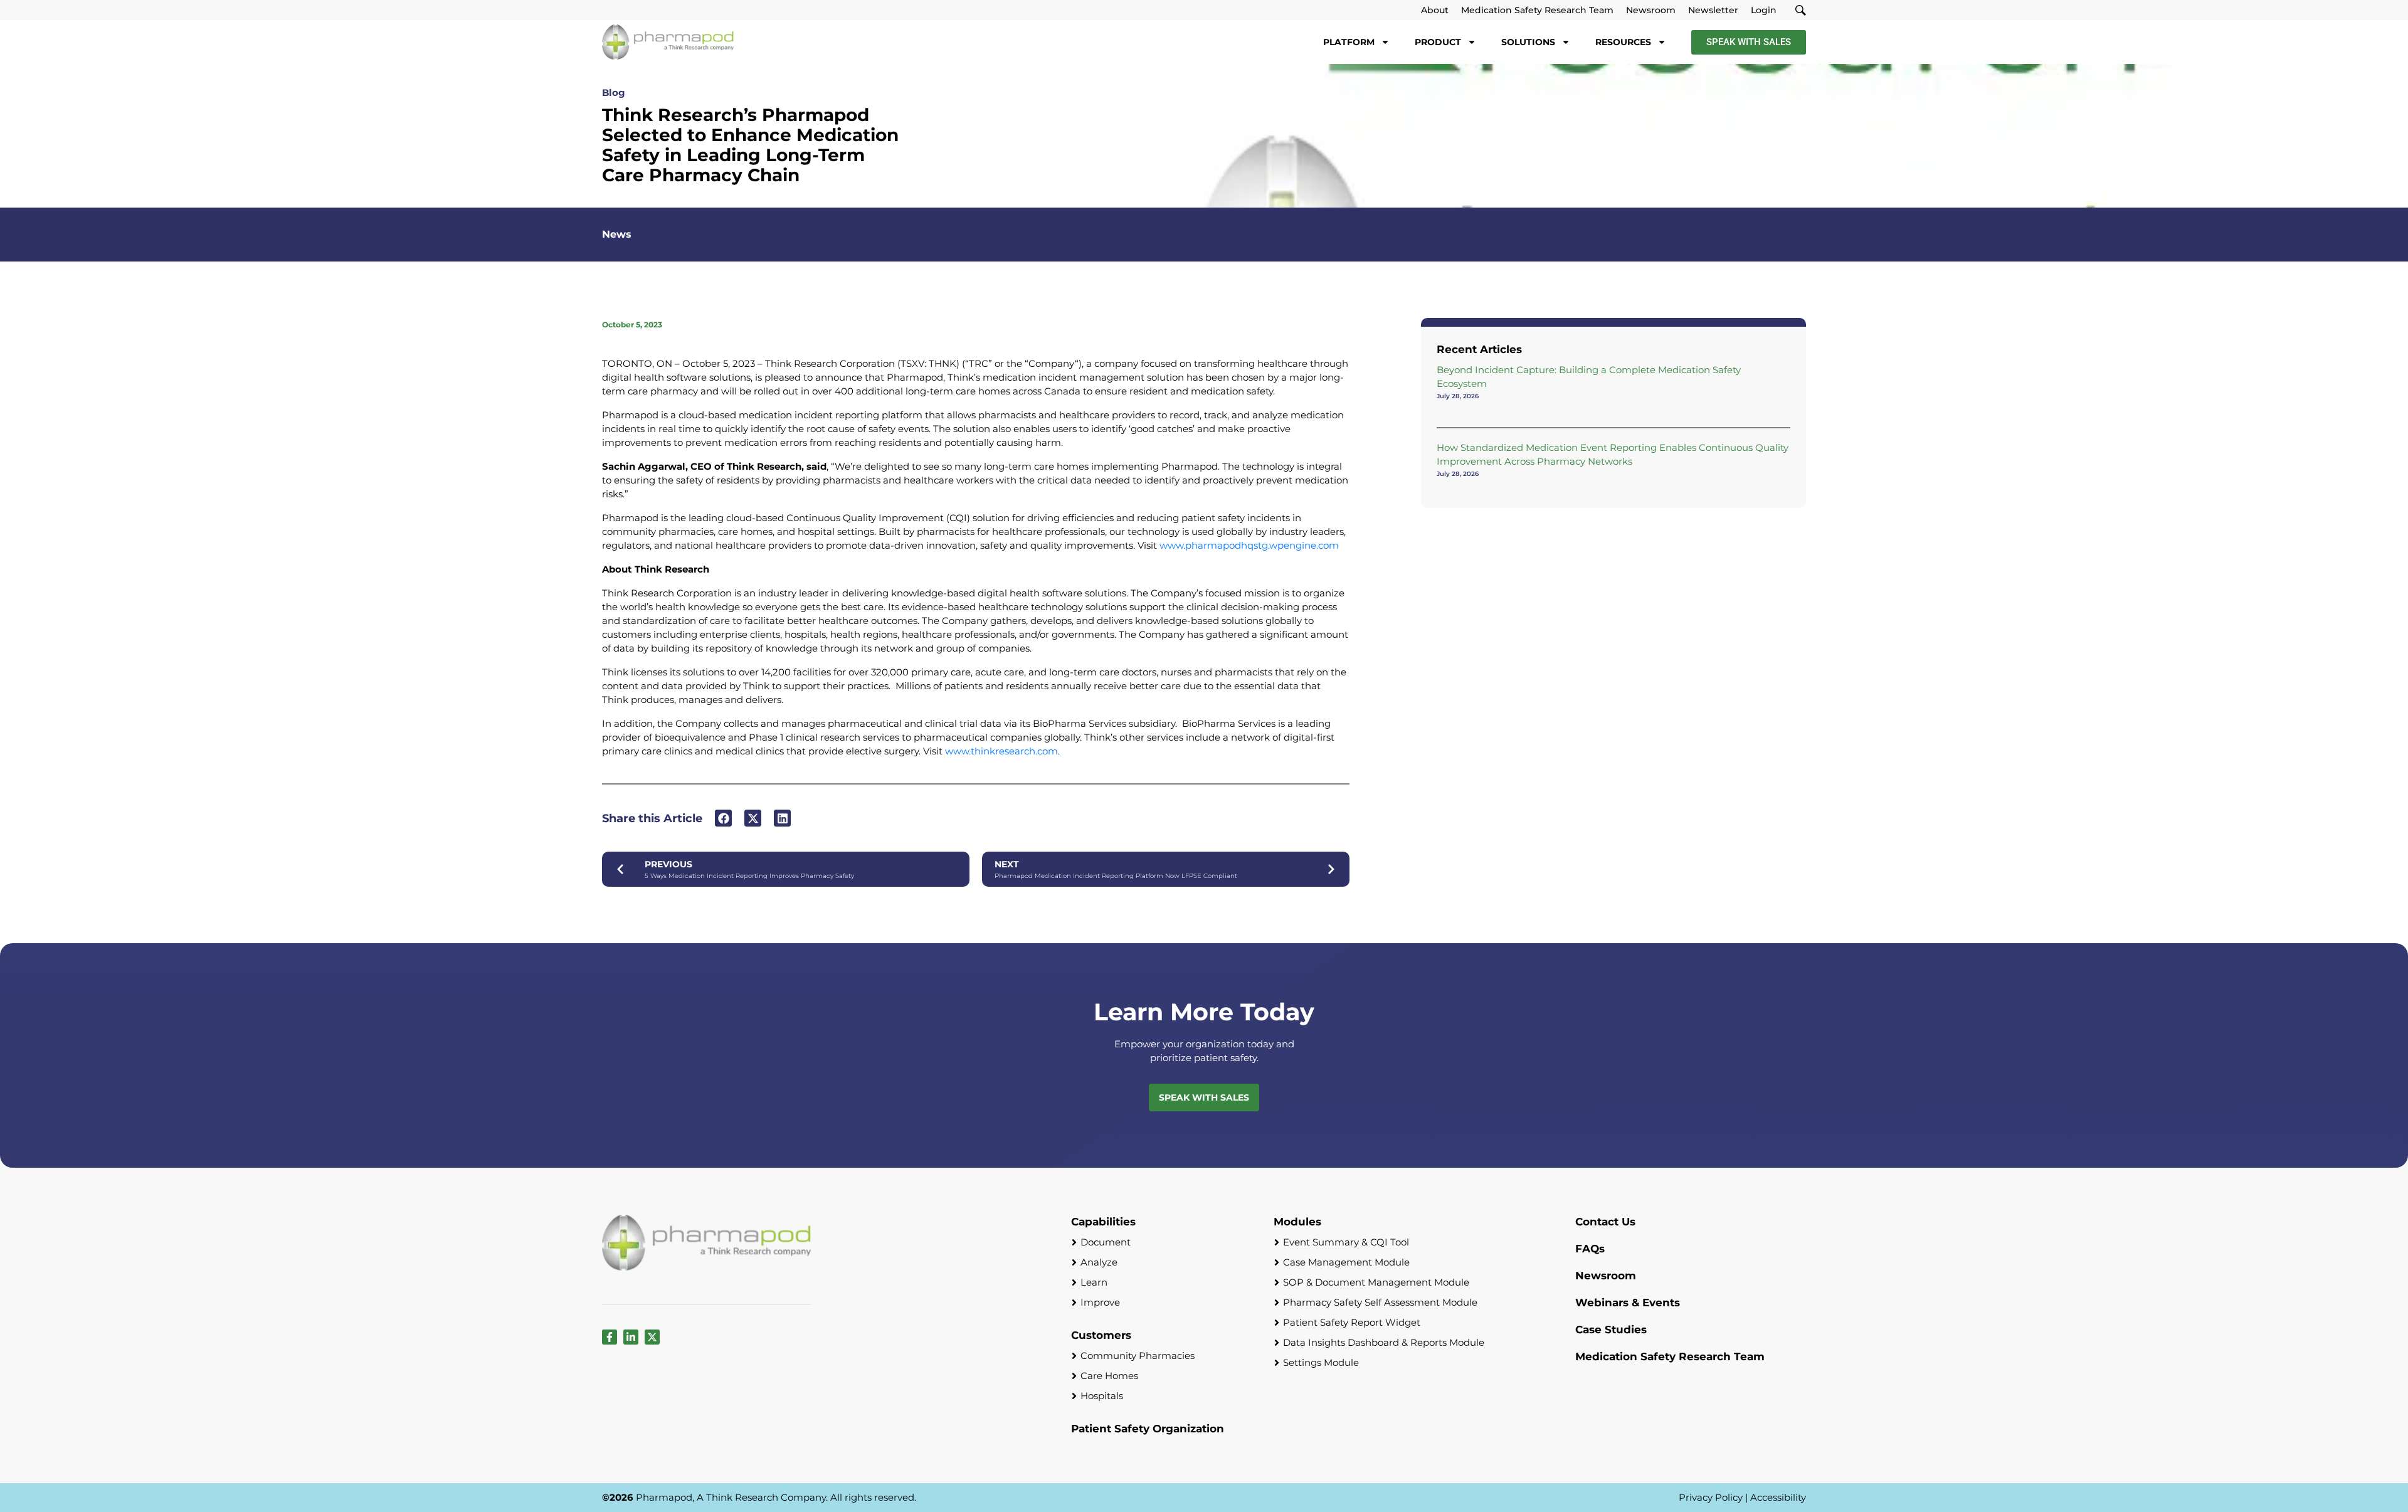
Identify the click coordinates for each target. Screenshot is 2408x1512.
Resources (1623, 42)
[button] (723, 818)
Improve (1100, 1302)
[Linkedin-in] (631, 1337)
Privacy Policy (1711, 1497)
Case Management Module (1346, 1262)
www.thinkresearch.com (1001, 751)
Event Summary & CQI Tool (1346, 1242)
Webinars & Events (1628, 1303)
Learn (1094, 1282)
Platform (1349, 42)
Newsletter (1713, 10)
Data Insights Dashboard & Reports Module (1384, 1342)
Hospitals (1102, 1396)
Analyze (1099, 1262)
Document (1106, 1242)
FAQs (1590, 1249)
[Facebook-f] (610, 1337)
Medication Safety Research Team (1537, 10)
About (1435, 10)
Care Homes (1109, 1376)
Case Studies (1611, 1330)
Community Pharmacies (1138, 1356)
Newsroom (1651, 10)
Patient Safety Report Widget (1352, 1322)
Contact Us (1605, 1222)
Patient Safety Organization (1148, 1429)
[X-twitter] (652, 1337)
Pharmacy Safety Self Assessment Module (1380, 1302)
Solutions (1528, 42)
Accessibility (1778, 1497)
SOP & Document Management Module (1376, 1282)
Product (1438, 42)
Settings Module (1321, 1362)
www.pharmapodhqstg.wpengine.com (1249, 545)
